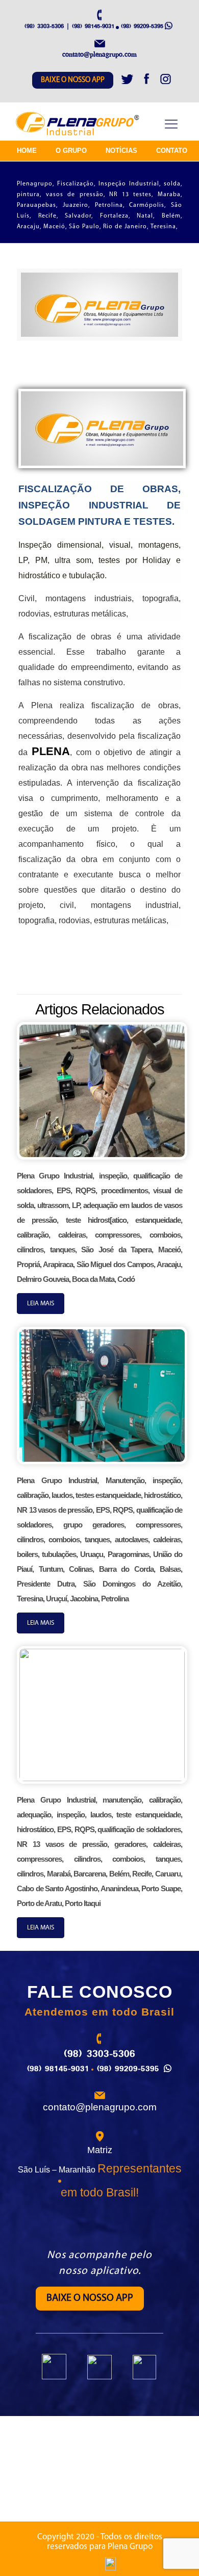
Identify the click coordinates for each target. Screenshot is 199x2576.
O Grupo (71, 151)
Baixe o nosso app (73, 80)
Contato (172, 151)
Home (27, 151)
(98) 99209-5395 (142, 26)
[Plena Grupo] (78, 124)
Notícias (121, 151)
